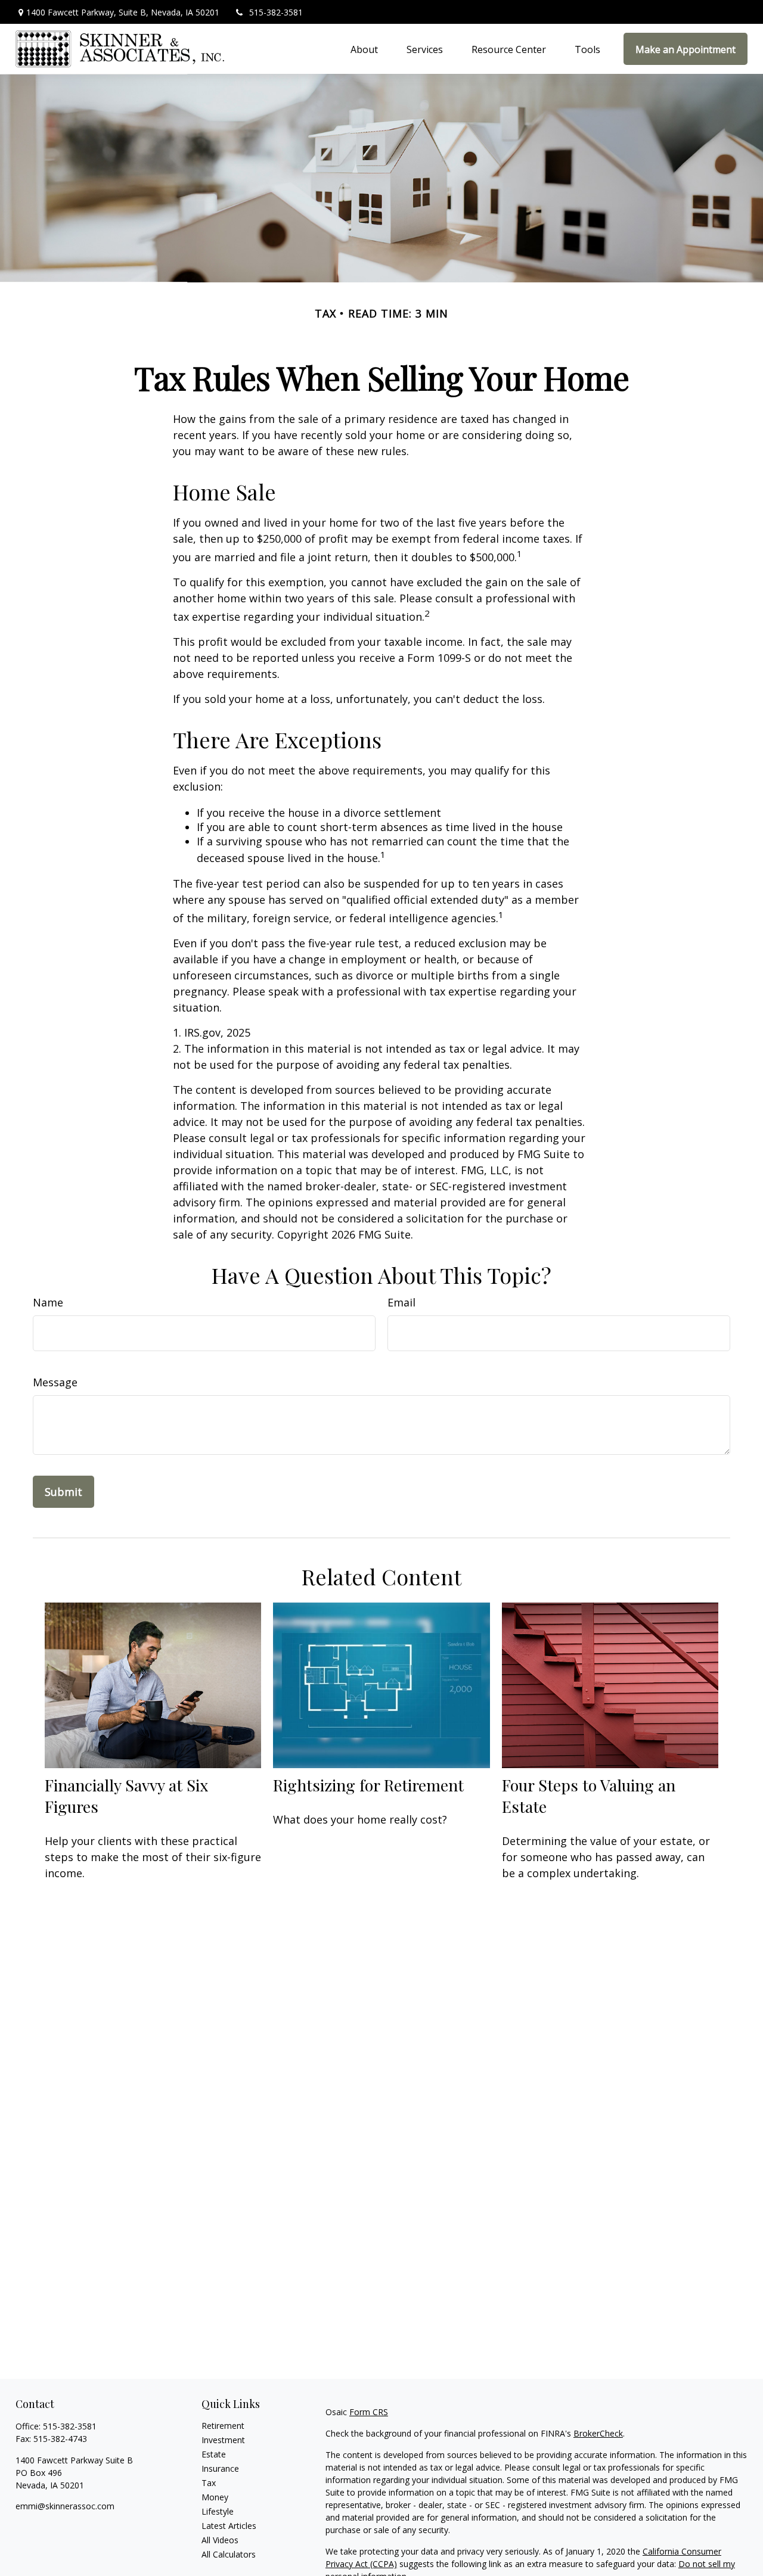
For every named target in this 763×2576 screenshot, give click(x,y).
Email (401, 1302)
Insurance (220, 2468)
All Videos (220, 2540)
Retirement (223, 2426)
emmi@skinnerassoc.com (65, 2506)
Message (55, 1382)
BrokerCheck (598, 2433)
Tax (209, 2483)
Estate (214, 2454)
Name (48, 1302)
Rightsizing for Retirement (368, 1785)
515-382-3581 (276, 12)
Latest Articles (229, 2526)
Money (215, 2497)
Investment (223, 2440)
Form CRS (369, 2412)
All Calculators (229, 2554)
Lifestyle (218, 2511)
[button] (364, 49)
